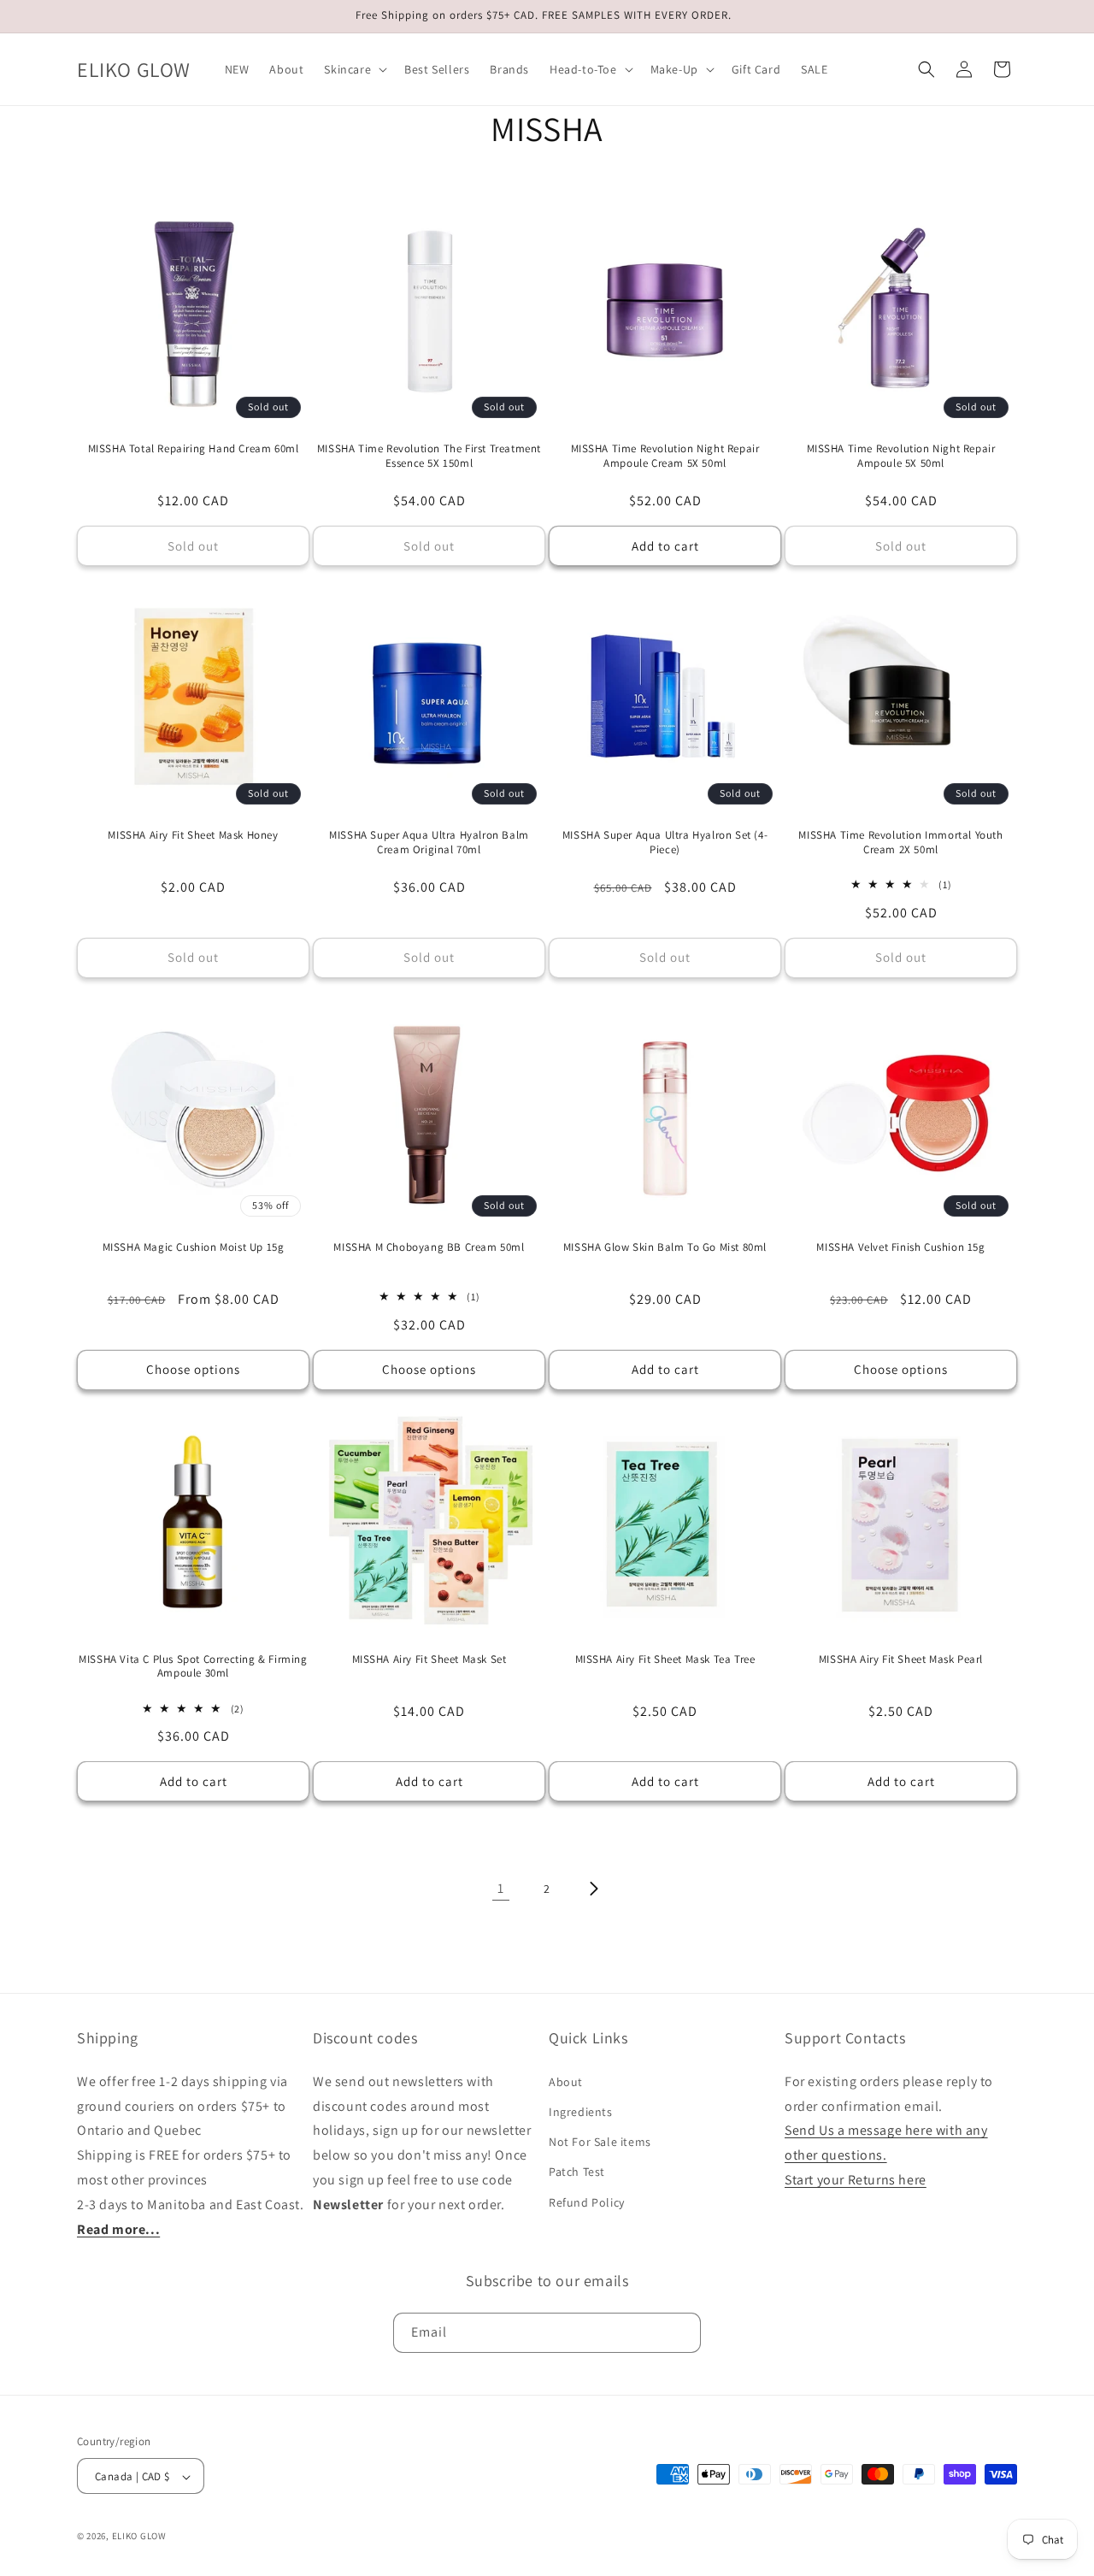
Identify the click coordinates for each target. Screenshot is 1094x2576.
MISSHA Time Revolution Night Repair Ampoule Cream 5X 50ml (665, 456)
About (566, 2081)
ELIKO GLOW (139, 2537)
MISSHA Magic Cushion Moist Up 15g (194, 1247)
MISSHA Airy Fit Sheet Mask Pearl (901, 1659)
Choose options (193, 1369)
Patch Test (577, 2172)
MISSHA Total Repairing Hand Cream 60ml (194, 449)
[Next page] (593, 1889)
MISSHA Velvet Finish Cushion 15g (900, 1247)
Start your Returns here (856, 2179)
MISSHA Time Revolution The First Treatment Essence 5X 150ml (429, 456)
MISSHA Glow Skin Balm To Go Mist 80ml (665, 1247)
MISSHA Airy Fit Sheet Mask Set (429, 1659)
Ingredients (581, 2111)
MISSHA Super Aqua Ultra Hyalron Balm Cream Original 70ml (429, 843)
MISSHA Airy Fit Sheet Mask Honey (193, 835)
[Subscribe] (681, 2332)
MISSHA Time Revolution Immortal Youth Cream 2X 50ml (900, 843)
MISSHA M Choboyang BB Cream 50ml (429, 1247)
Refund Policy (587, 2202)
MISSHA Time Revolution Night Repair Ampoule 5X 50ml (901, 456)
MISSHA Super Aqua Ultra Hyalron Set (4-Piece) (665, 843)
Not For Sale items (600, 2142)
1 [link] (501, 1888)
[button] (354, 69)
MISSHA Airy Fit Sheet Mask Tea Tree (665, 1659)
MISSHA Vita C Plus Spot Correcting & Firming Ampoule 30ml (193, 1667)
